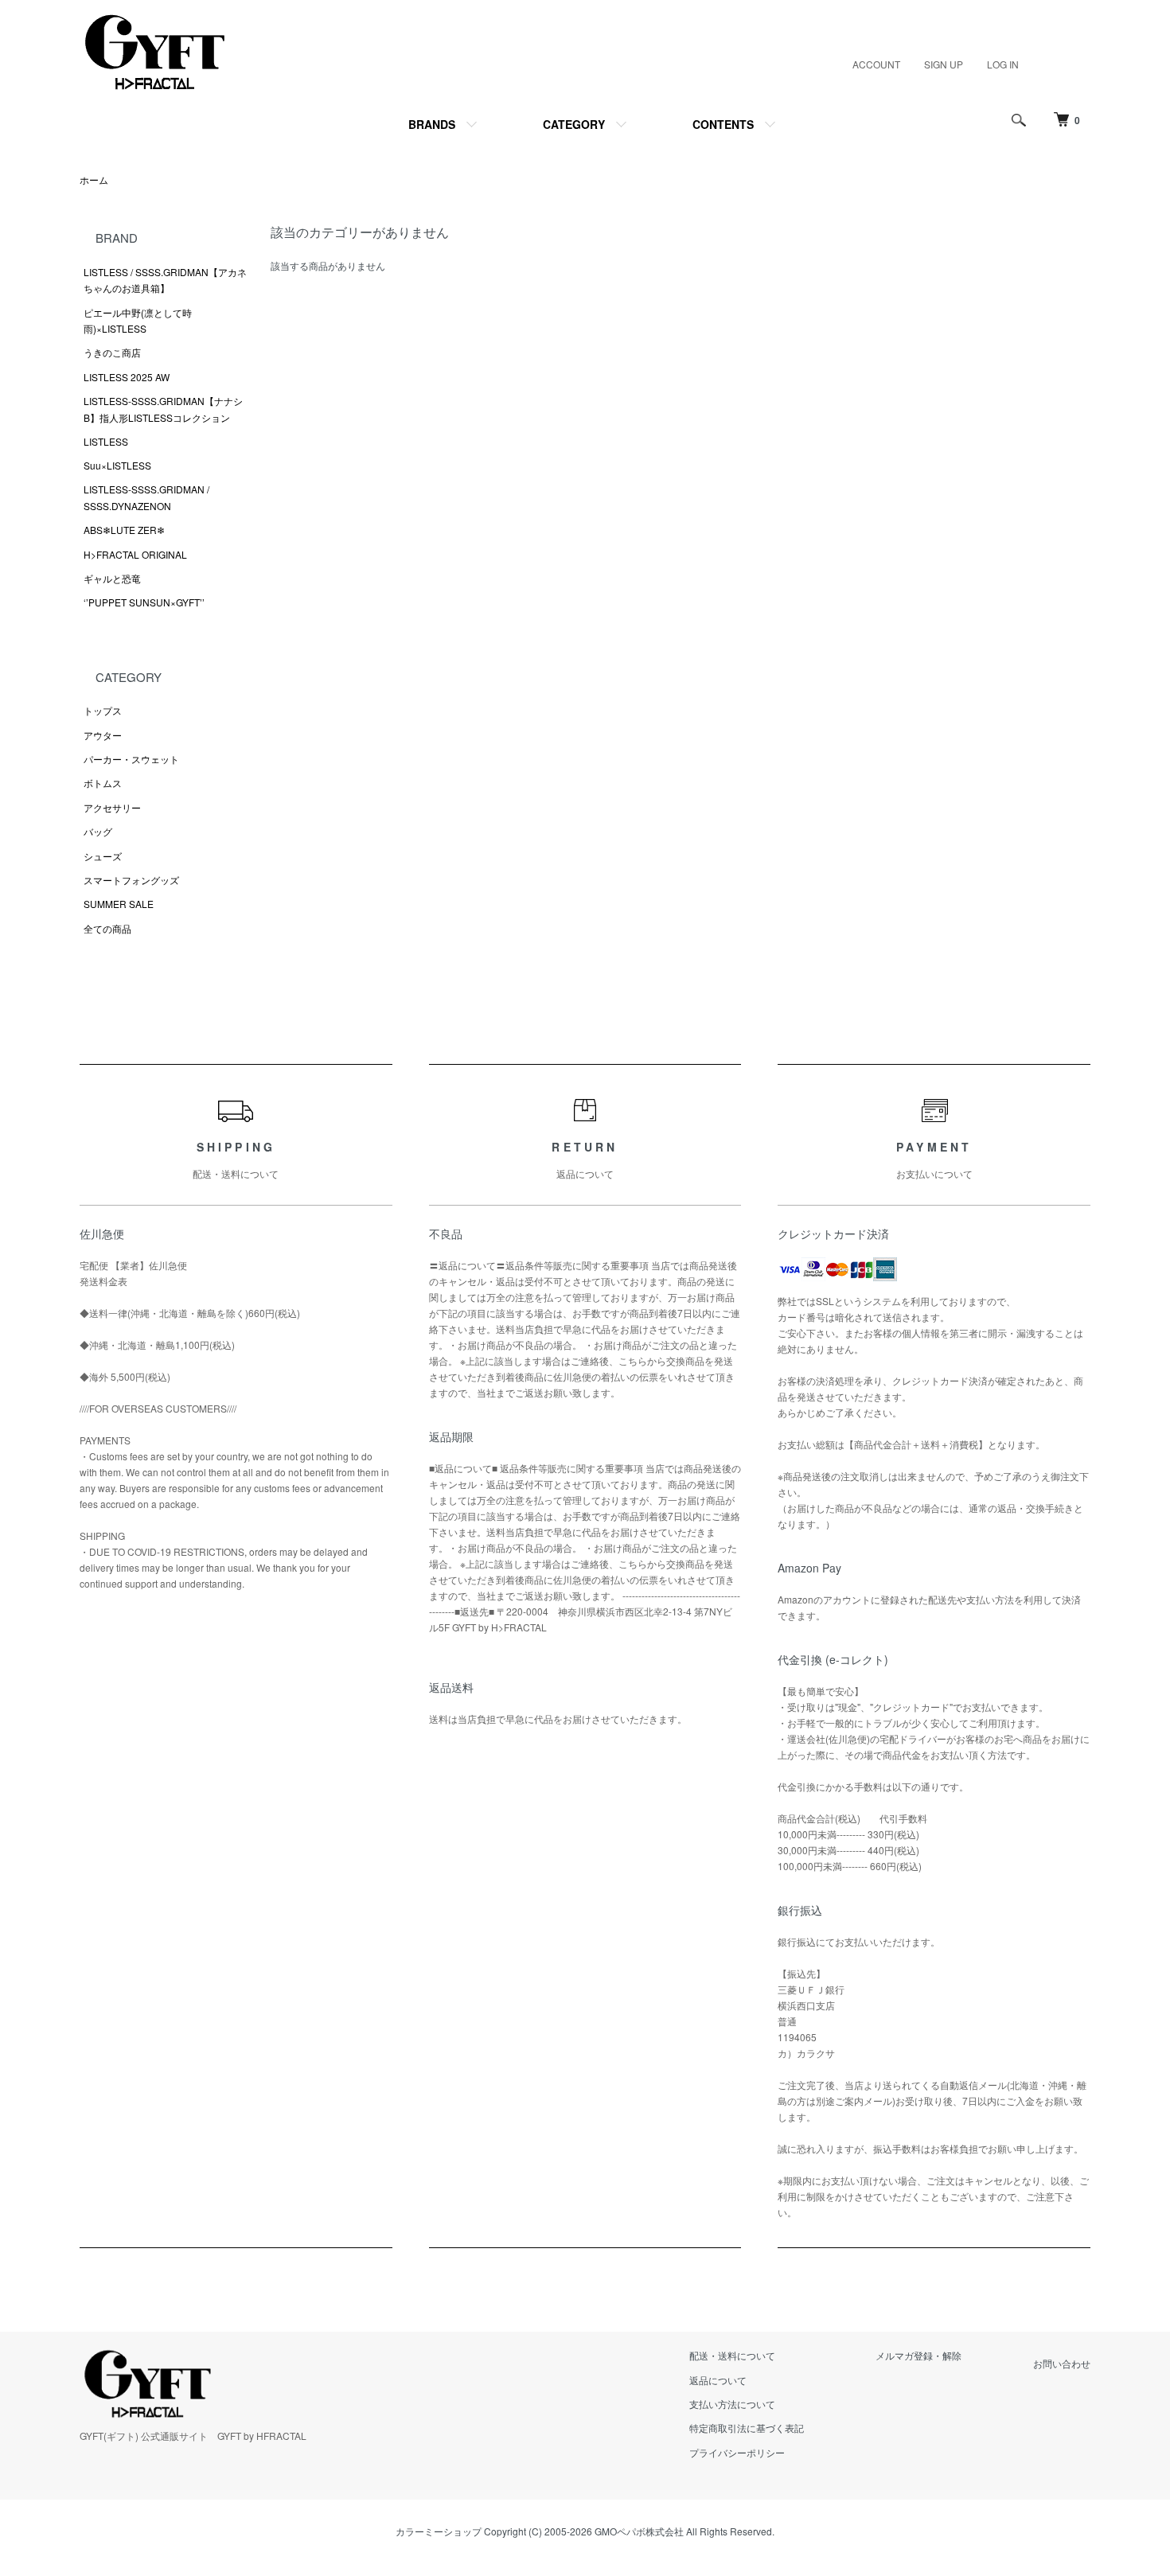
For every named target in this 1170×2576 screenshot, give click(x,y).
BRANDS (432, 124)
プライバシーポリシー (737, 2452)
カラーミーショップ (439, 2531)
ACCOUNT (876, 64)
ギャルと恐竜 (112, 578)
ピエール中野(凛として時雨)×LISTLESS (138, 320)
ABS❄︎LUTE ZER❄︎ (124, 530)
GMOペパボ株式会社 (639, 2531)
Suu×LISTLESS (117, 465)
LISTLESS (106, 441)
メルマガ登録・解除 (918, 2355)
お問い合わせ (1062, 2363)
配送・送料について (732, 2355)
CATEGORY (574, 124)
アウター (103, 735)
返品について (718, 2380)
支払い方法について (732, 2404)
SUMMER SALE (119, 904)
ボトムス (103, 783)
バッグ (98, 831)
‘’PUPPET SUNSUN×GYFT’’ (144, 602)
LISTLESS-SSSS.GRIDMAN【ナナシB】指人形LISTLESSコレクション (163, 409)
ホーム (94, 179)
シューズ (103, 856)
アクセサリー (112, 807)
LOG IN (1003, 64)
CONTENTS (723, 124)
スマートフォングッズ (131, 880)
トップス (103, 710)
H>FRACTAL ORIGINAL (135, 554)
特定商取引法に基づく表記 (747, 2428)
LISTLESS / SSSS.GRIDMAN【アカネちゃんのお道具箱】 (165, 280)
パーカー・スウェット (131, 759)
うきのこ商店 (112, 352)
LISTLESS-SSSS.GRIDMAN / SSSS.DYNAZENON (146, 497)
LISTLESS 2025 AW (127, 377)
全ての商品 (107, 928)
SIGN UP (944, 64)
